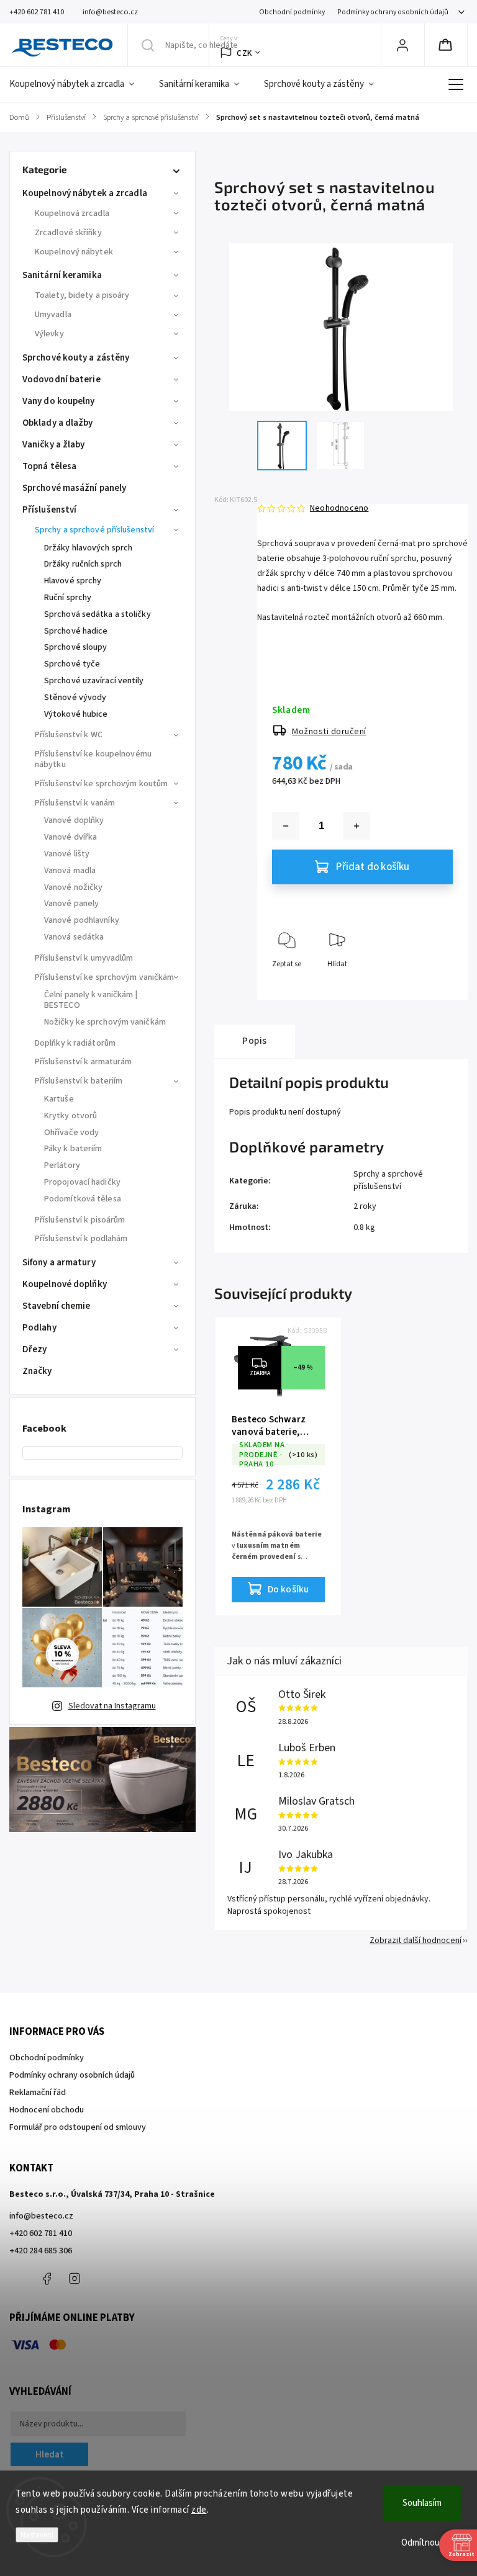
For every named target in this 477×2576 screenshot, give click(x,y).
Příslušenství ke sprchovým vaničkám (105, 977)
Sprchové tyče (72, 664)
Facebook (47, 2279)
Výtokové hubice (76, 714)
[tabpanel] (278, 1466)
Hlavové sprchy (73, 581)
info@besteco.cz (41, 2216)
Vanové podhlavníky (82, 920)
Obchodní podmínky (292, 12)
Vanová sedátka (74, 937)
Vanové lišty (67, 854)
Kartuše (59, 1099)
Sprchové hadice (76, 631)
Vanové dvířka (70, 837)
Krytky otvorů (70, 1116)
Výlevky (49, 334)
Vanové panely (71, 904)
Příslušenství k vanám (75, 803)
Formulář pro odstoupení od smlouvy (78, 2127)
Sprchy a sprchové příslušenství (94, 530)
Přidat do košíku (373, 867)
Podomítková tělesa (83, 1199)
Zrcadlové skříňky (68, 233)
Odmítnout (422, 2543)
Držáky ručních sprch (83, 564)
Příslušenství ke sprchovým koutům (101, 784)
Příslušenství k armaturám (84, 1062)
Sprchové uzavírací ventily (94, 681)
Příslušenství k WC (69, 735)
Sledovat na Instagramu (112, 1706)
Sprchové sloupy (76, 647)
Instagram (75, 2279)
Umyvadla (53, 315)
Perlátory (62, 1165)
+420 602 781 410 (41, 2233)
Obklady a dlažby (58, 423)
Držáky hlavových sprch (88, 548)
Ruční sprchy (68, 598)
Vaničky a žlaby (54, 445)
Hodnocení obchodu (47, 2110)
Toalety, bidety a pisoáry (82, 295)
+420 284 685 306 (41, 2251)
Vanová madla (70, 871)
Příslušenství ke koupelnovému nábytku (93, 759)
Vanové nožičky (73, 887)
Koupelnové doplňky (65, 1284)
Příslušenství (49, 510)
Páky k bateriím (73, 1149)
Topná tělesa (49, 466)
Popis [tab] (255, 1041)
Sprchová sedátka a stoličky (98, 614)
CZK (244, 53)
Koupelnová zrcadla (72, 213)
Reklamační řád (38, 2093)
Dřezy (35, 1349)
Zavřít (433, 985)
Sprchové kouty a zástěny (76, 358)
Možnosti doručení (329, 732)
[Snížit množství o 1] (286, 826)
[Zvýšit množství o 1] (357, 826)
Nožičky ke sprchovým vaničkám (105, 1022)
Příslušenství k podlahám (81, 1239)
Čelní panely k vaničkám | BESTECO (91, 1000)
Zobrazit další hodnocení (416, 1941)
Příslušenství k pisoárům (80, 1220)
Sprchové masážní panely (74, 488)
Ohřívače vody (71, 1133)
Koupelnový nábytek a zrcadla (85, 193)
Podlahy (39, 1328)
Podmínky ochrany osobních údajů (393, 12)
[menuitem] (78, 84)
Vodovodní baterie (61, 379)
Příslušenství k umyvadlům (84, 958)
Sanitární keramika (62, 275)
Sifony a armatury (59, 1263)
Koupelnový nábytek (74, 252)
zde (199, 2510)
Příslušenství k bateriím (79, 1081)
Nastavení (37, 2535)
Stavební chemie (57, 1306)
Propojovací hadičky (82, 1182)
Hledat (50, 2454)
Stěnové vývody (75, 698)
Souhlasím (422, 2503)
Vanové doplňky (74, 820)
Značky (37, 1371)
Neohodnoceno (339, 508)
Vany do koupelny (59, 401)
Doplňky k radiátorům (75, 1043)
